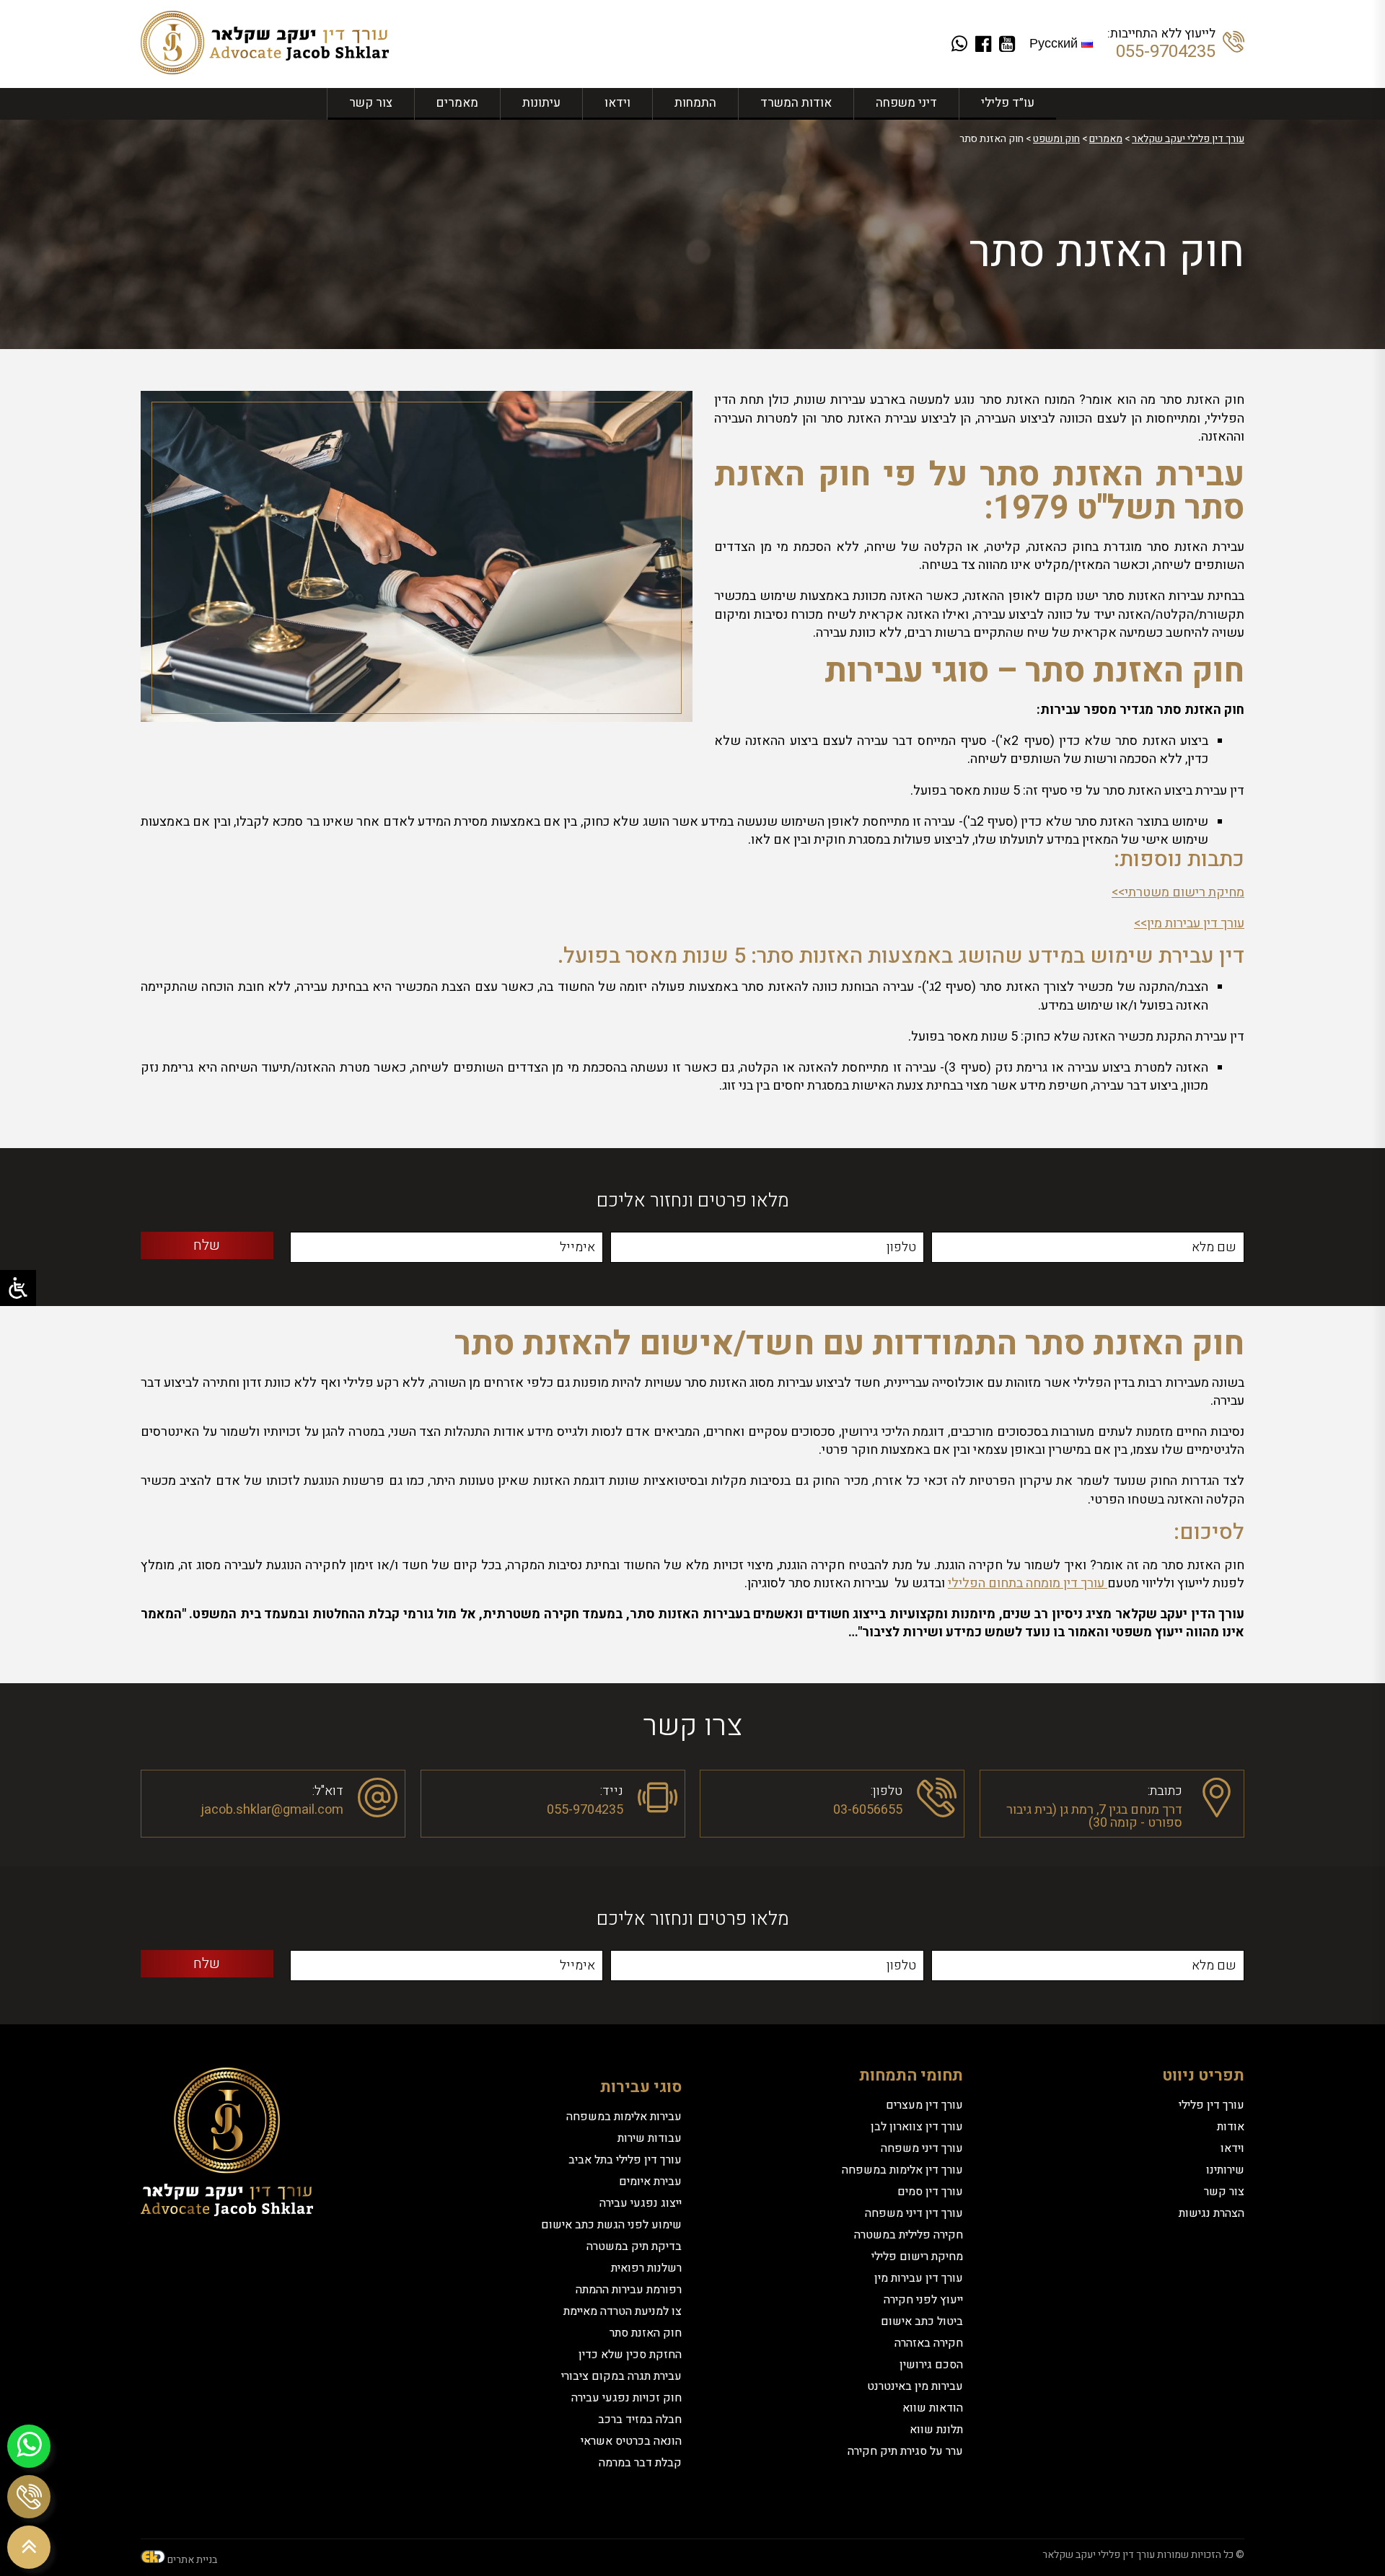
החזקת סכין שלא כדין (630, 2355)
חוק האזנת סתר (646, 2333)
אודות (1231, 2127)
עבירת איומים (650, 2182)
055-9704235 (1166, 52)
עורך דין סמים (930, 2192)
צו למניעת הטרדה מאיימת (623, 2311)
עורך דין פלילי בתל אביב (625, 2160)
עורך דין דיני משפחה (914, 2213)
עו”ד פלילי (1008, 103)
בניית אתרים (192, 2560)
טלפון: (887, 1790)
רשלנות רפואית (646, 2268)
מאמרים (457, 103)
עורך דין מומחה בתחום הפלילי (1028, 1583)
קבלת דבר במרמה (640, 2463)
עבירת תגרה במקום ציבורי (621, 2376)
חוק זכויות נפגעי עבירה (626, 2398)
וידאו (617, 103)
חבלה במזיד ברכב (640, 2420)
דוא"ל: (328, 1790)
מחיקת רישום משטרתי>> (1178, 892)
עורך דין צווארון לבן (917, 2127)
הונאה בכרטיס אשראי (631, 2441)
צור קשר (371, 103)
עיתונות (541, 103)
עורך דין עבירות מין (919, 2278)
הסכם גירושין (931, 2365)
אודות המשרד (796, 103)
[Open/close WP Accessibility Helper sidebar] (18, 1288)
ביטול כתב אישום (922, 2321)
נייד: (612, 1790)
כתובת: (1165, 1790)
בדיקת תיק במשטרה (634, 2246)
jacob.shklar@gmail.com (272, 1810)
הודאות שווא (933, 2408)
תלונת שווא (936, 2430)
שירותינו (1225, 2170)
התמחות (695, 103)
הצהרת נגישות (1212, 2213)
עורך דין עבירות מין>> (1189, 923)
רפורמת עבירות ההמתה (629, 2290)
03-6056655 (868, 1810)
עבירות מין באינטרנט (915, 2386)
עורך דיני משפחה (922, 2148)
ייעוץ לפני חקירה (923, 2300)
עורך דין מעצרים (924, 2105)
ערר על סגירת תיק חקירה (905, 2451)
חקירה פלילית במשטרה (909, 2235)
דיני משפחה (906, 103)
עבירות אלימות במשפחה (624, 2117)
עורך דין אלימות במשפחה (902, 2170)
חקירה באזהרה (929, 2343)
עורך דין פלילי (1212, 2105)
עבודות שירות (650, 2138)
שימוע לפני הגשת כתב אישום (611, 2225)
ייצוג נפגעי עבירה (641, 2203)
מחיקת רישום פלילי (917, 2257)
